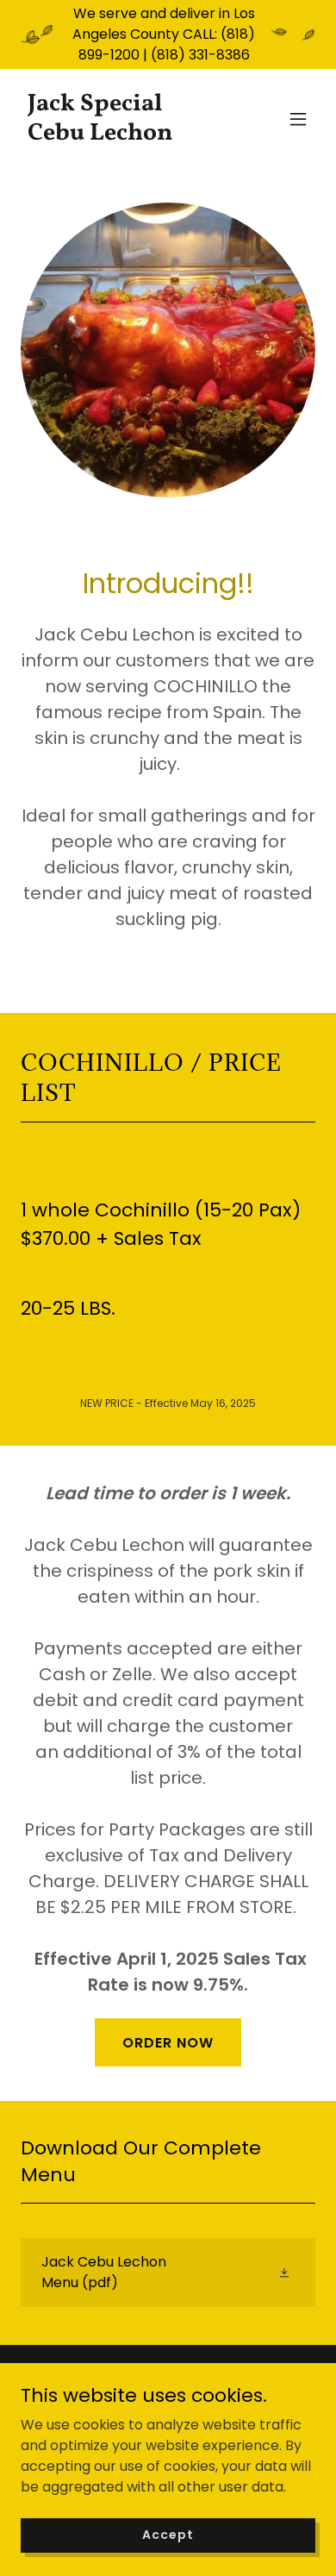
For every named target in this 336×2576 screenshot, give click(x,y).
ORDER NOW (168, 2043)
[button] (298, 119)
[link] (124, 135)
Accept (168, 2535)
